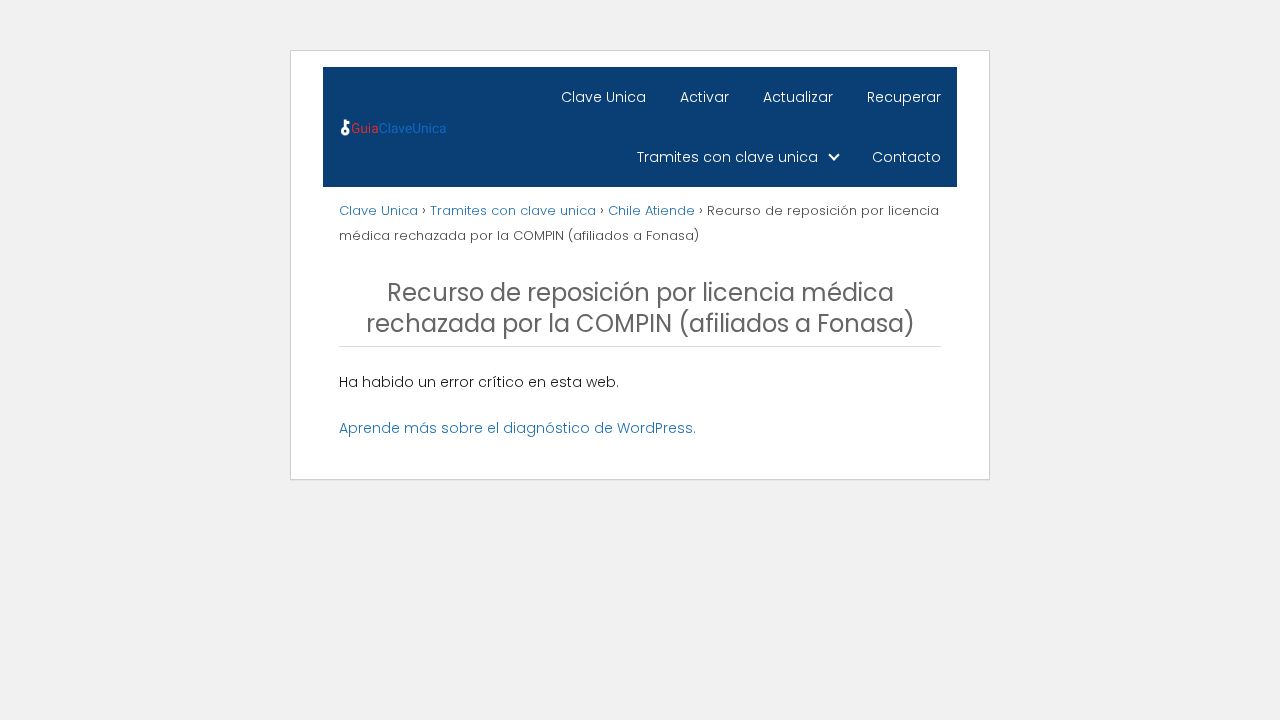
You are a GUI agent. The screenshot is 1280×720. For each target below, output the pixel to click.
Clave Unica (603, 97)
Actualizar (798, 97)
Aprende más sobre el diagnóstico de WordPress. (517, 428)
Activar (704, 97)
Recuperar (904, 97)
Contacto (906, 157)
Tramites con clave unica (727, 157)
